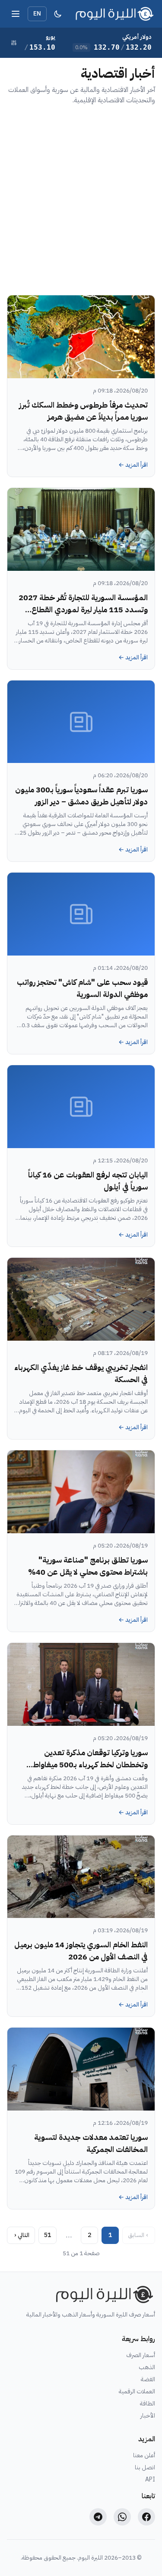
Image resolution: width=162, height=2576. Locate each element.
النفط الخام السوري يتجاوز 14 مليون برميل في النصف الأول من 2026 (81, 1951)
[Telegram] (98, 2517)
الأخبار (148, 2416)
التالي (22, 2235)
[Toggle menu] (16, 14)
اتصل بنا (145, 2468)
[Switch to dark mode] (58, 14)
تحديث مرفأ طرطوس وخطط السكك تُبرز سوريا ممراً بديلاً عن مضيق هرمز (83, 411)
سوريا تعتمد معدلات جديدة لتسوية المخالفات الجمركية (91, 2143)
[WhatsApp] (122, 2517)
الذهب (147, 2367)
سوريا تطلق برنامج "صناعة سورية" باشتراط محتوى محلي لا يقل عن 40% (88, 1566)
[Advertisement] (81, 200)
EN (37, 14)
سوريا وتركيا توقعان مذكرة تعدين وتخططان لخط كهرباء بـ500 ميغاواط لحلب (90, 1764)
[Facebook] (146, 2517)
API (150, 2480)
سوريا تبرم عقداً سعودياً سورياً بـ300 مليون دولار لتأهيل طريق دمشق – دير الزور (81, 796)
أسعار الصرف (141, 2355)
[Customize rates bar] (14, 43)
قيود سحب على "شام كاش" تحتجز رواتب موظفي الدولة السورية (82, 988)
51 (48, 2235)
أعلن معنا (144, 2456)
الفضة (148, 2380)
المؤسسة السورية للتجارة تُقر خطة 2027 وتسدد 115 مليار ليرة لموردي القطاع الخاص (83, 609)
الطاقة (148, 2404)
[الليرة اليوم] (103, 2294)
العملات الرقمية (137, 2392)
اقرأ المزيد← (133, 465)
